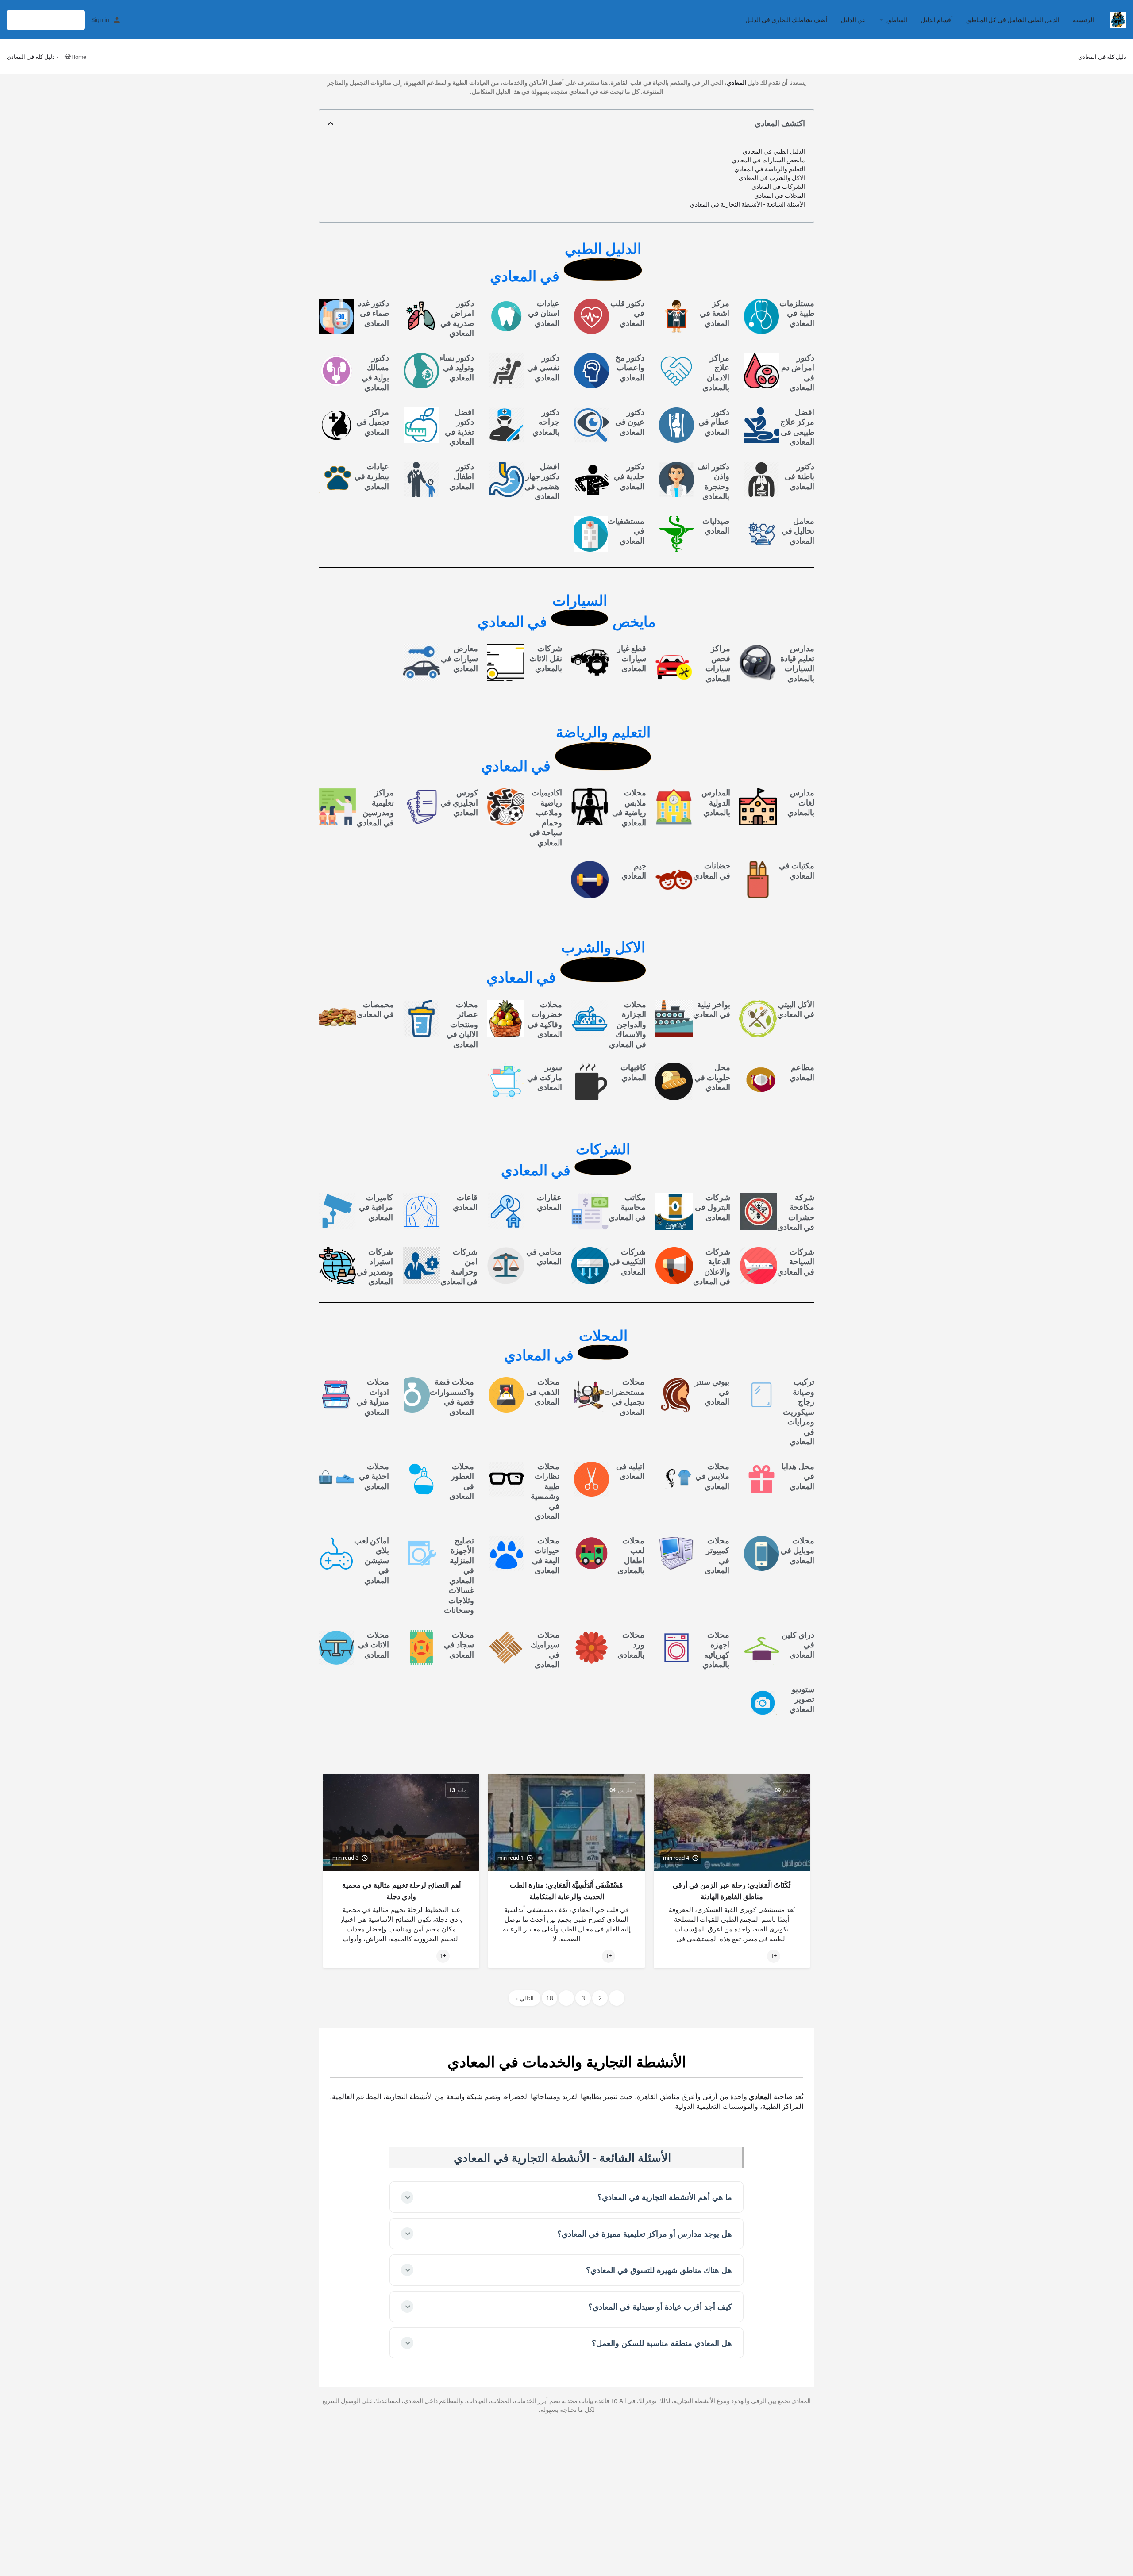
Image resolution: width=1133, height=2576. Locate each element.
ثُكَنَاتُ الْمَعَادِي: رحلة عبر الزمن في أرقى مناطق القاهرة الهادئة (732, 1891)
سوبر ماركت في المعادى (545, 1077)
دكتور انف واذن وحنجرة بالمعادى (713, 482)
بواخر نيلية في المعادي (712, 1010)
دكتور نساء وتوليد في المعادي (457, 368)
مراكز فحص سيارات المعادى (718, 663)
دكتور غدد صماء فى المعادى (374, 313)
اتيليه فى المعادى (630, 1471)
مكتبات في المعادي (797, 871)
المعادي (736, 83)
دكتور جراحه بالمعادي (546, 422)
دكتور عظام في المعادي (714, 422)
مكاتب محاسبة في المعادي (627, 1207)
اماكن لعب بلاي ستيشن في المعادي (372, 1561)
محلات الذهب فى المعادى (543, 1392)
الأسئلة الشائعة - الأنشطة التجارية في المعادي (748, 204)
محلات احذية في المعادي (374, 1476)
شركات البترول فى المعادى (713, 1207)
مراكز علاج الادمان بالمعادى (716, 373)
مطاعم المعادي (802, 1072)
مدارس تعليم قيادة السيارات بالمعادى (797, 663)
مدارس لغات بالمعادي (801, 802)
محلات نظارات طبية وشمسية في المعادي (545, 1491)
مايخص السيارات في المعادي (768, 160)
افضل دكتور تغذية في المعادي (459, 427)
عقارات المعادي (549, 1202)
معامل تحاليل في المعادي (798, 531)
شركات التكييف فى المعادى (628, 1262)
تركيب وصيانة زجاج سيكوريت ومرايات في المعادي (799, 1412)
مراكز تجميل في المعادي (373, 422)
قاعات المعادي (465, 1202)
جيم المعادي (634, 871)
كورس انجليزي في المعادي (459, 802)
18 (550, 1998)
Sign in (100, 20)
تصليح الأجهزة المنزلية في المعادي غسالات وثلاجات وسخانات (459, 1576)
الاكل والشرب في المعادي (772, 178)
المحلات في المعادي (780, 196)
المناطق (897, 20)
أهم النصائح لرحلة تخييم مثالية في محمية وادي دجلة (401, 1891)
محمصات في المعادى (375, 1010)
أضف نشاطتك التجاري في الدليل (786, 20)
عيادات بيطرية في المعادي (372, 476)
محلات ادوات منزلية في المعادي (373, 1397)
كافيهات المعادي (633, 1072)
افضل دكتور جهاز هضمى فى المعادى (542, 482)
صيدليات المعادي (716, 526)
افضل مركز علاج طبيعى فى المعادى (797, 427)
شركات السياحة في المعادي (796, 1262)
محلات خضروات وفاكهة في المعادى (545, 1019)
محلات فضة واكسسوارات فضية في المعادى (452, 1397)
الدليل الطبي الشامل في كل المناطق (1013, 20)
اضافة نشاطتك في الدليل (46, 20)
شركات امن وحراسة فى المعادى (459, 1267)
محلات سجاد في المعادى (459, 1645)
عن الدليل (853, 20)
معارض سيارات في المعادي (459, 658)
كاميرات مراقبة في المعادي (376, 1207)
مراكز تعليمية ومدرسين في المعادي (375, 808)
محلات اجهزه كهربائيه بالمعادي (716, 1650)
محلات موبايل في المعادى (798, 1551)
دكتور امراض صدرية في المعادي (457, 318)
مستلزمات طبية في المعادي (797, 313)
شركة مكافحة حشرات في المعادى (796, 1212)
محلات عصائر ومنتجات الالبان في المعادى (462, 1024)
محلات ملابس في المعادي (712, 1476)
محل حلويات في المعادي (712, 1077)
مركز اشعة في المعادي (715, 313)
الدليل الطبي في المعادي (774, 151)
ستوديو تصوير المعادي (802, 1699)
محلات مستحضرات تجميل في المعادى (624, 1397)
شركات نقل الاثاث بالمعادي (546, 658)
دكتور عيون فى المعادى (630, 422)
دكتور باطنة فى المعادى (800, 476)
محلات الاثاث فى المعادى (374, 1645)
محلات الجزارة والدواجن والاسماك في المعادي (628, 1024)
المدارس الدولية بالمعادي (716, 802)
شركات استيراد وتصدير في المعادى (375, 1267)
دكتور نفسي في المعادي (543, 368)
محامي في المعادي (544, 1257)
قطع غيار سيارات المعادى (632, 658)
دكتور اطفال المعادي (462, 476)
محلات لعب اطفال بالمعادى (631, 1556)
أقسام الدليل (937, 20)
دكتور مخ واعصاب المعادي (630, 368)
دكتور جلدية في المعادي (629, 476)
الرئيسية (1083, 20)
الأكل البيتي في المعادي (796, 1010)
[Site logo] (1117, 19)
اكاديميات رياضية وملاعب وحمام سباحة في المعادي (546, 818)
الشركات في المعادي (778, 187)
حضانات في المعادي (712, 871)
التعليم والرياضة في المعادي (770, 169)
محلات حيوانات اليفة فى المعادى (546, 1556)
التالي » (524, 1998)
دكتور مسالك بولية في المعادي (375, 373)
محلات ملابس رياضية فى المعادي (629, 808)
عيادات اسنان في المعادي (544, 313)
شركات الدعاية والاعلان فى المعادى (712, 1267)
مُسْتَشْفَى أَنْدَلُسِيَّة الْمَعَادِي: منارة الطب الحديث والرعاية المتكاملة (566, 1891)
